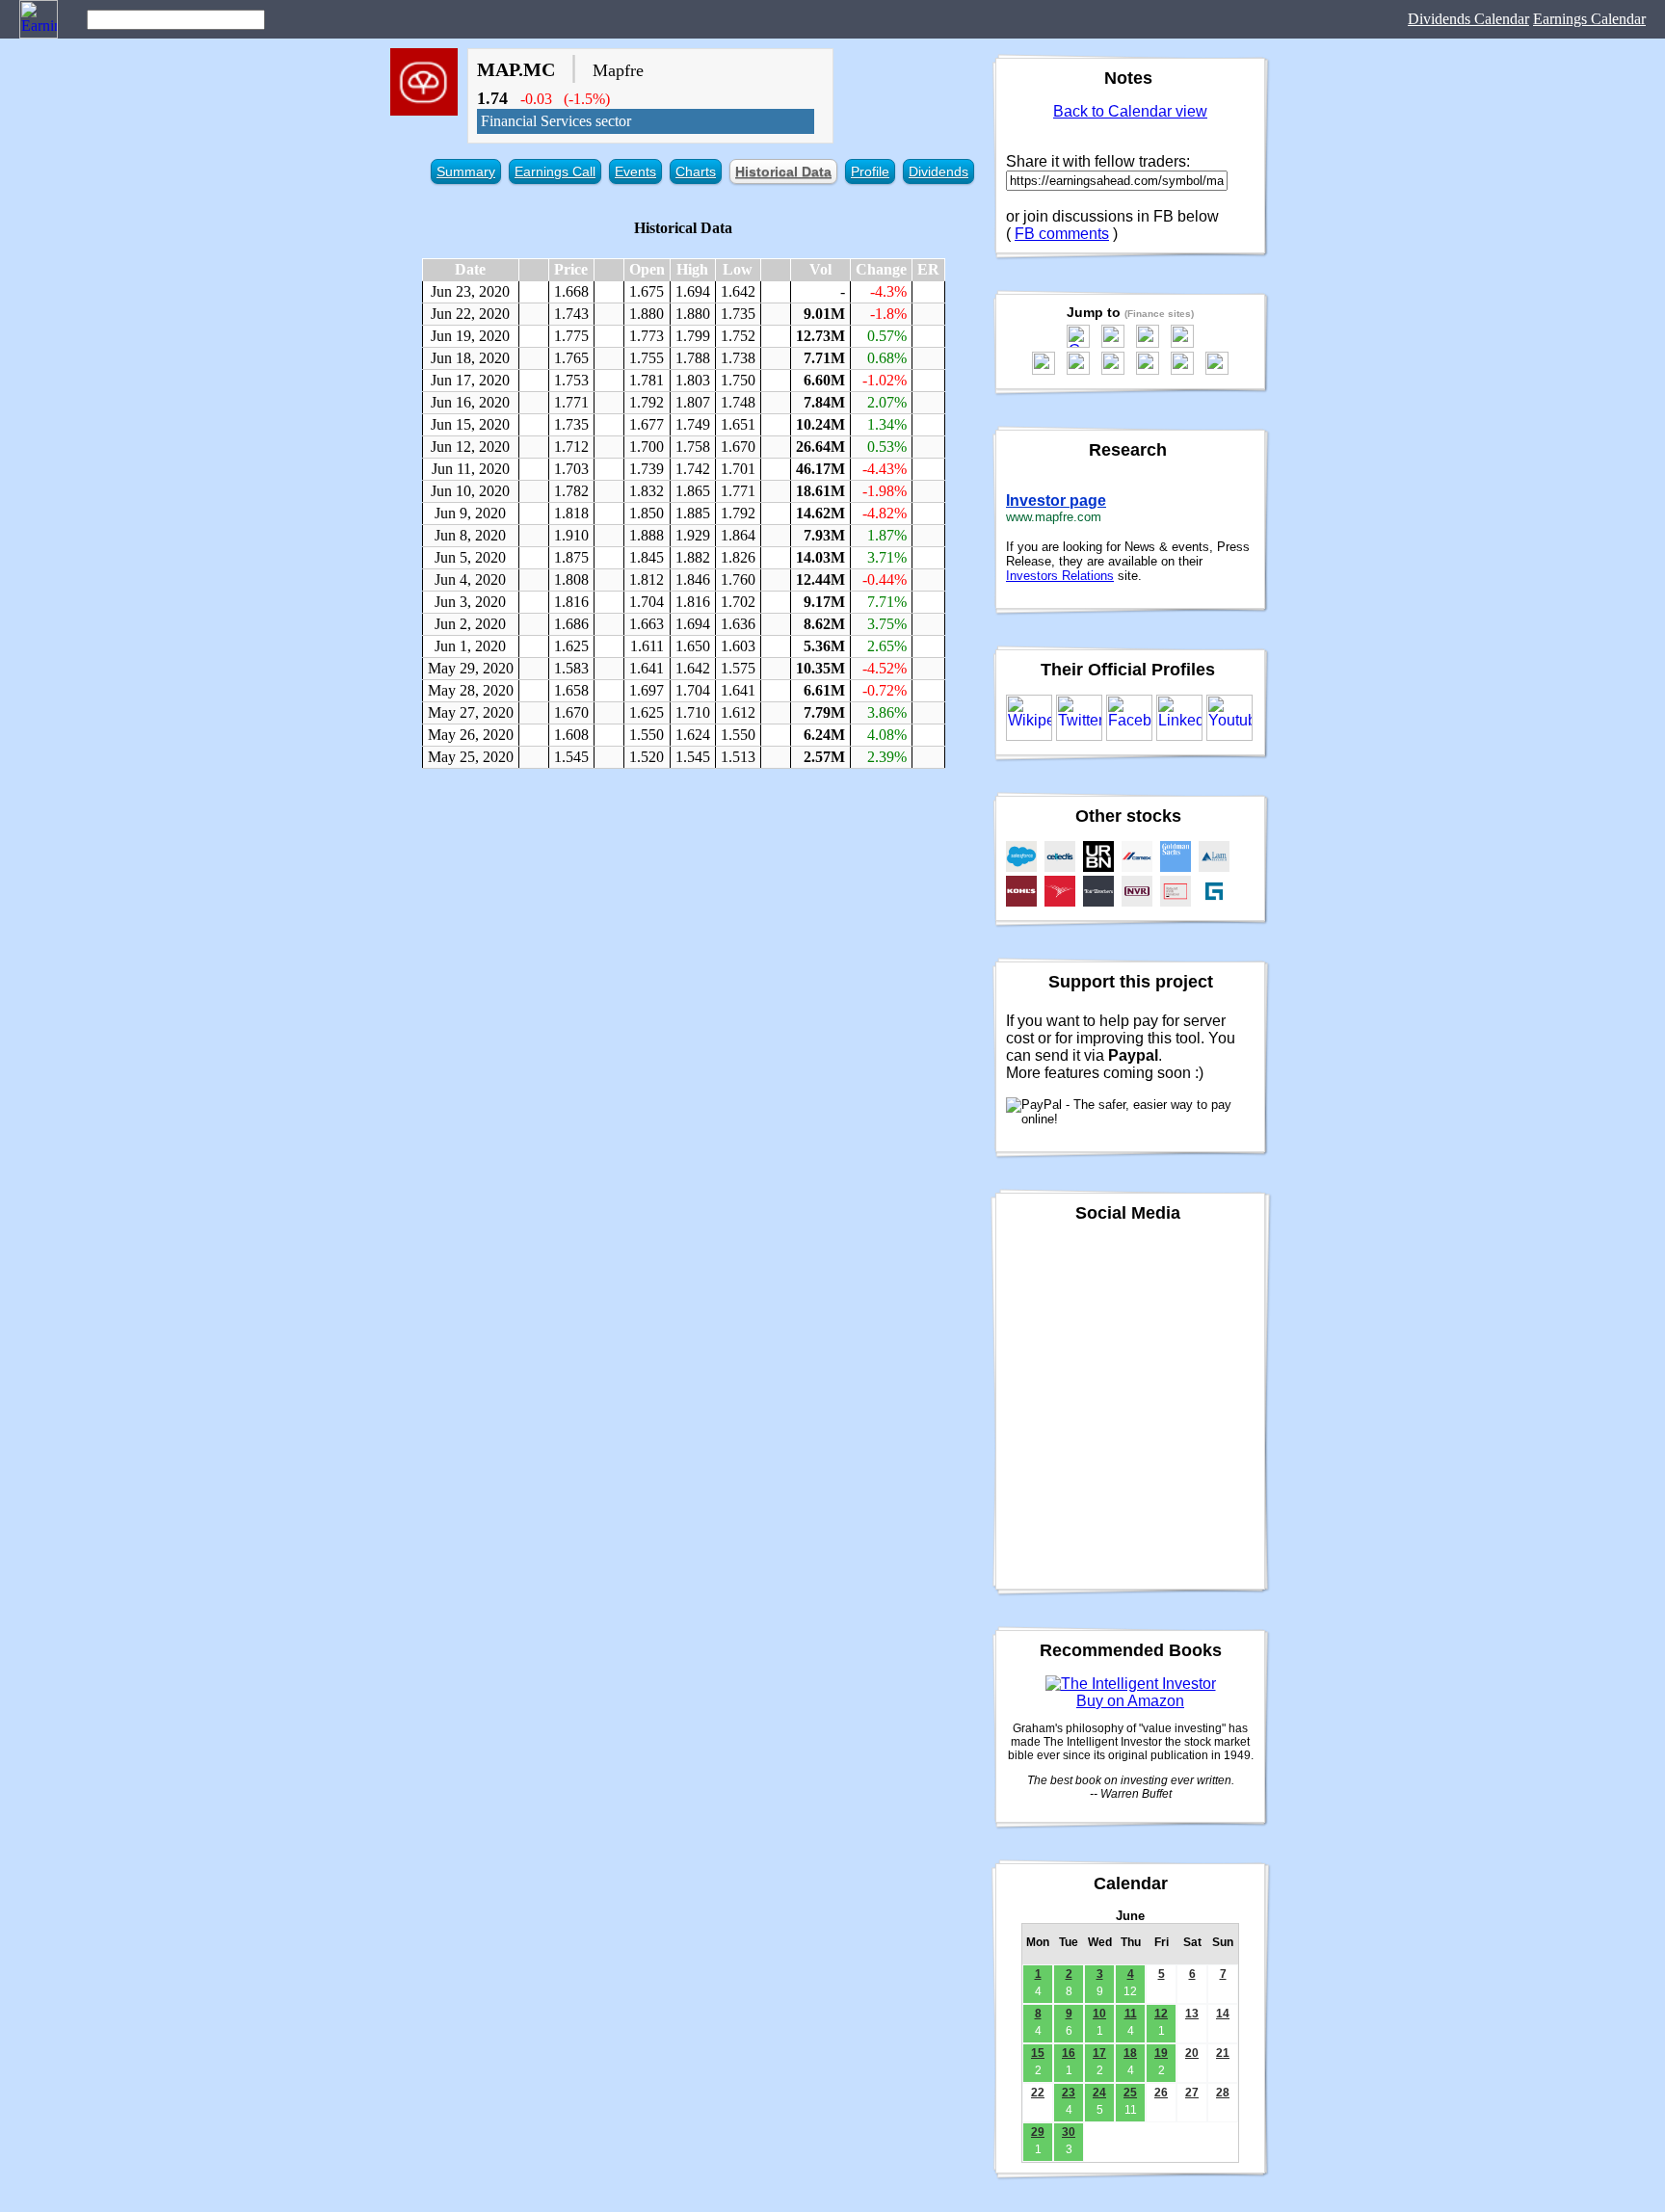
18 (1130, 2053)
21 (1223, 2053)
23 (1069, 2093)
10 (1099, 2014)
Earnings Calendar (1589, 19)
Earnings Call (555, 171)
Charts (696, 171)
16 (1069, 2053)
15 (1038, 2053)
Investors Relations (1060, 576)
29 (1038, 2132)
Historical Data (783, 171)
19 (1161, 2053)
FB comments (1062, 234)
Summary (466, 171)
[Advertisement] (683, 923)
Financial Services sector (556, 121)
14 (1223, 2014)
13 (1192, 2014)
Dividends (938, 171)
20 (1192, 2053)
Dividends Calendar (1468, 19)
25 (1130, 2093)
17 (1099, 2053)
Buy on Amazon (1130, 1701)
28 (1223, 2093)
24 (1099, 2093)
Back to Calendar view (1130, 111)
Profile (870, 171)
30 (1069, 2132)
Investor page (1056, 500)
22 (1038, 2093)
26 (1161, 2093)
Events (635, 171)
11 (1131, 2014)
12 (1161, 2014)
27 (1192, 2093)
